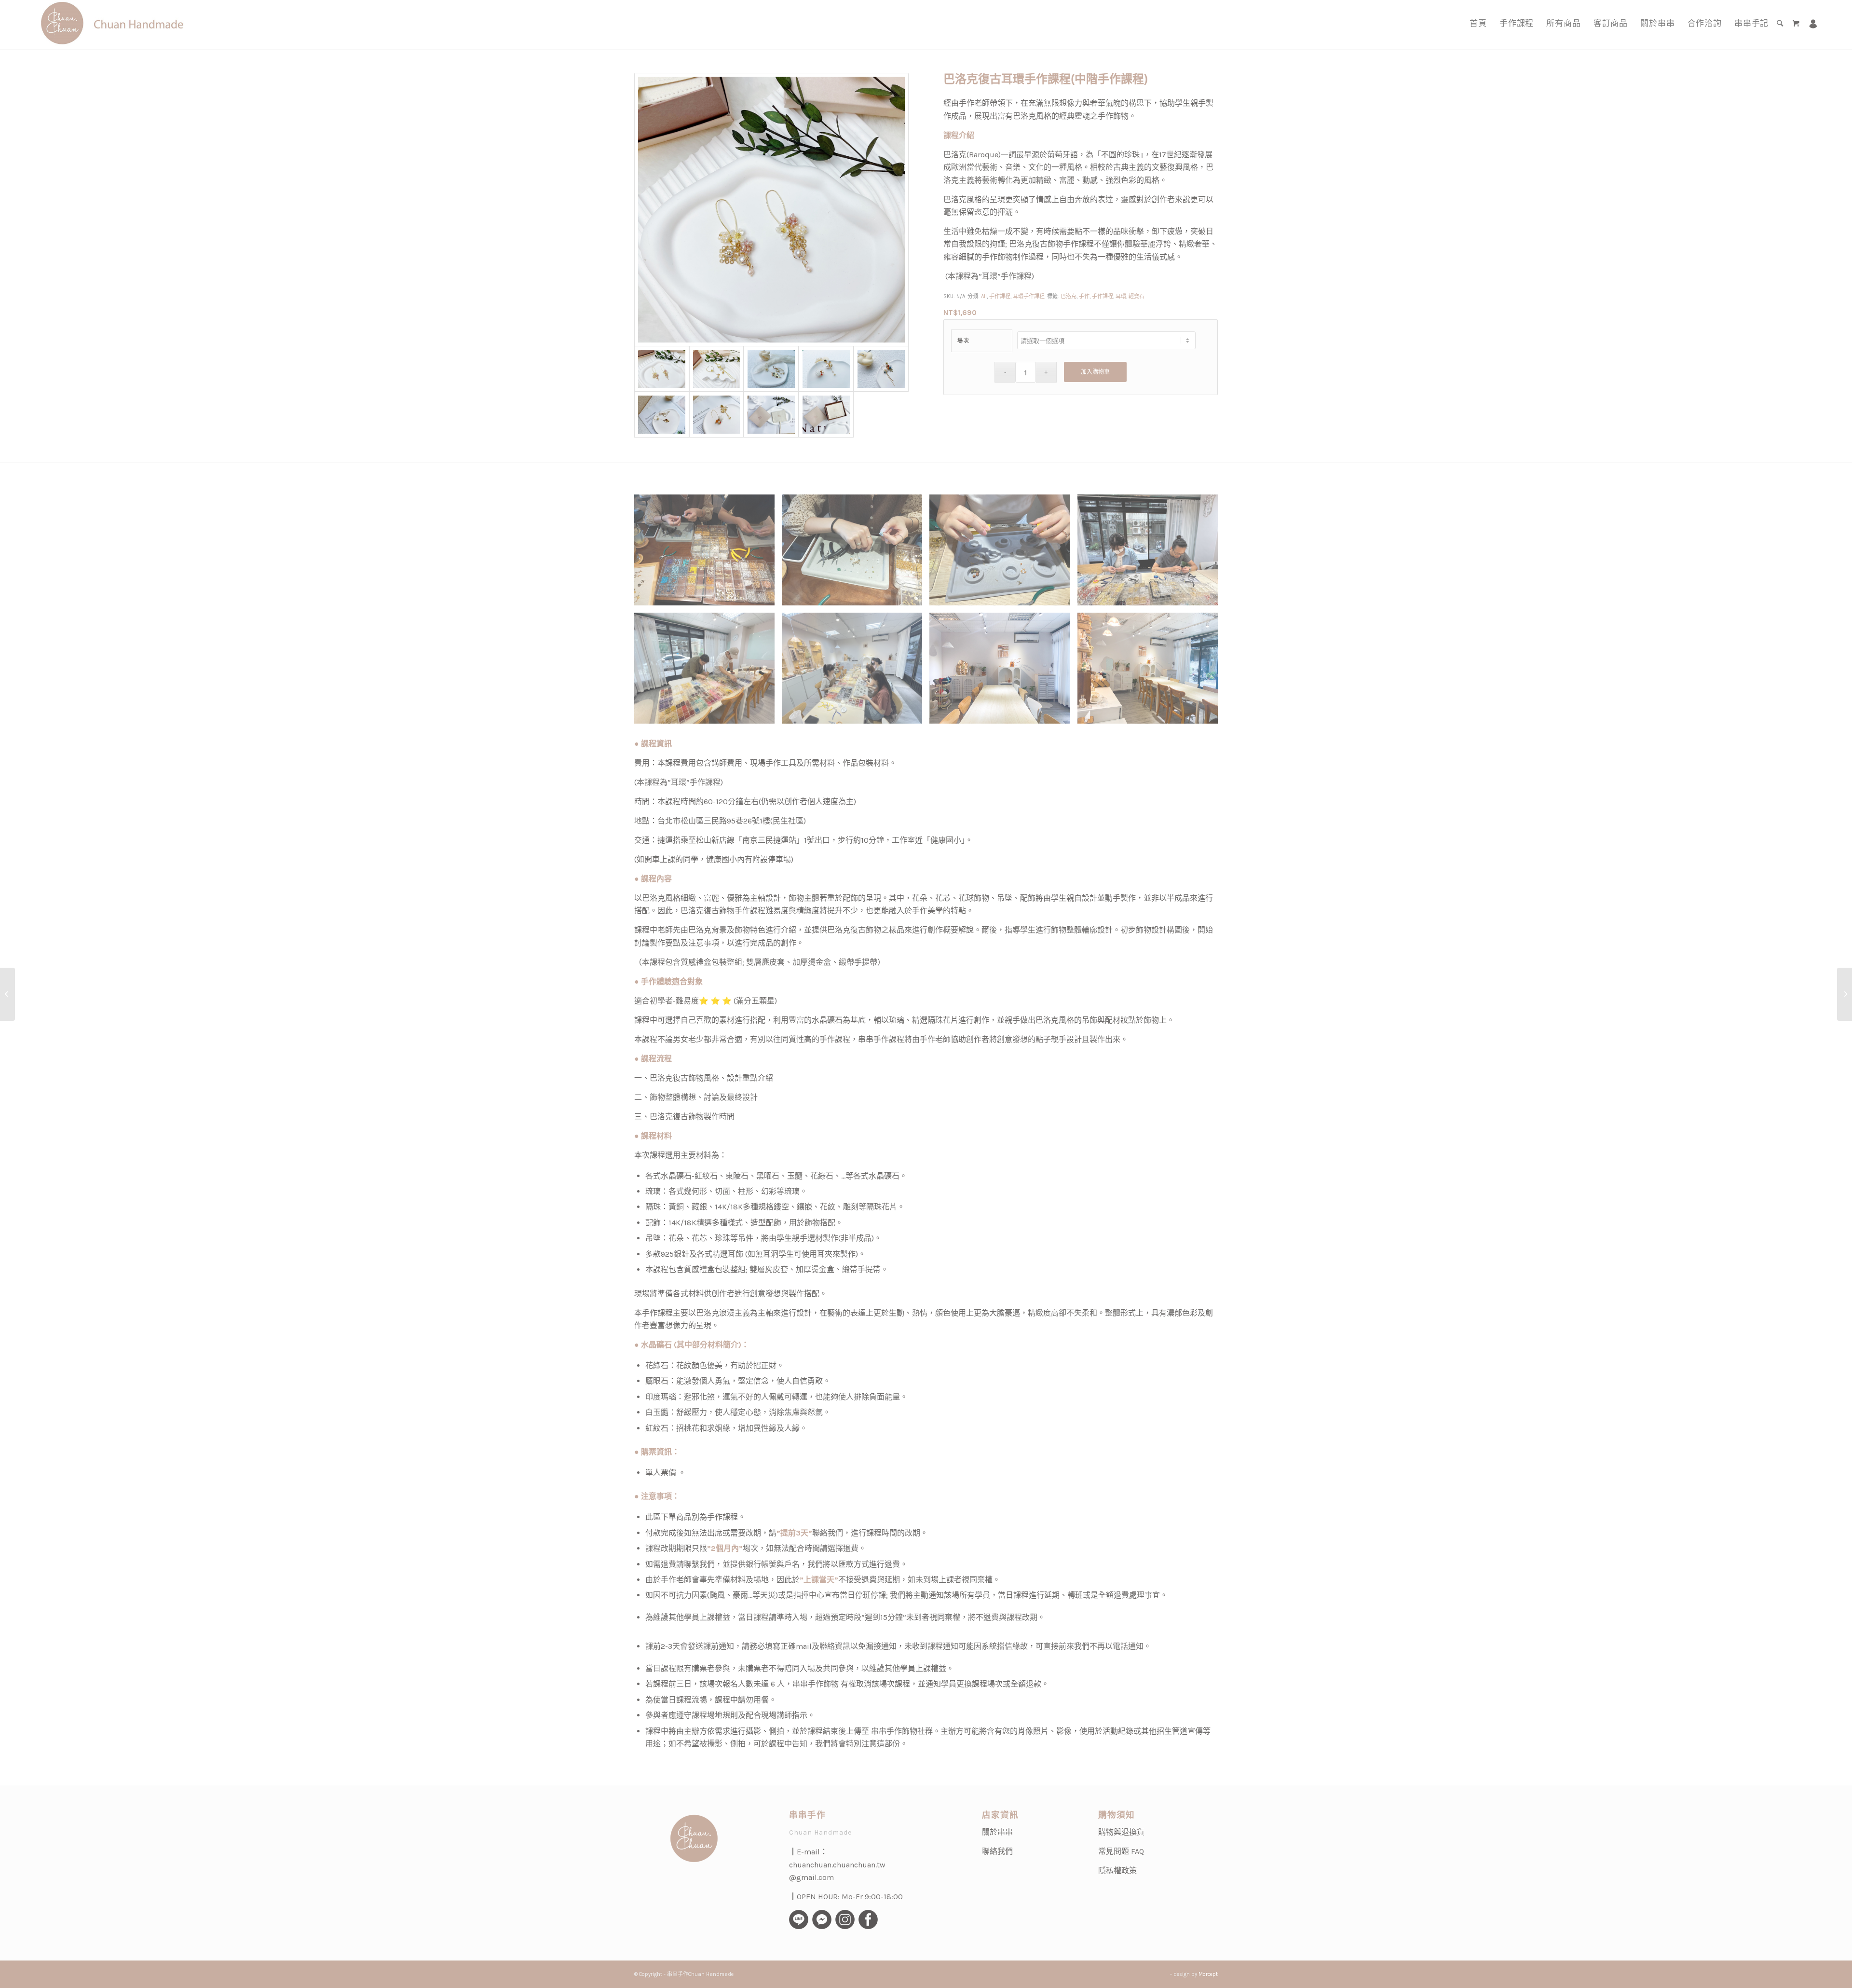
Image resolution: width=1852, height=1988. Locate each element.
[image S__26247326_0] (1151, 554)
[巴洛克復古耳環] (771, 369)
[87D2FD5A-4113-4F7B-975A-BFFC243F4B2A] (717, 369)
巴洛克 (1069, 296)
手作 (1084, 296)
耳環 (1121, 296)
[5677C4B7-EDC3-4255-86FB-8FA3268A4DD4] (771, 210)
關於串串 (997, 1832)
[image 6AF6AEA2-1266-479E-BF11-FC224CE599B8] (1151, 672)
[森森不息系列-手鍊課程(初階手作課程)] (7, 994)
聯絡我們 (997, 1851)
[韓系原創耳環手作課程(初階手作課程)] (1845, 994)
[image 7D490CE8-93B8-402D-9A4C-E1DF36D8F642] (1003, 672)
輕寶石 (1137, 296)
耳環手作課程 (1029, 296)
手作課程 (1000, 296)
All (984, 296)
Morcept (1208, 1974)
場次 (963, 341)
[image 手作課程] (708, 554)
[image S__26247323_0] (708, 672)
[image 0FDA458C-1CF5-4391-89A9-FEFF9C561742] (856, 672)
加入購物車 (1095, 372)
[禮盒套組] (771, 415)
